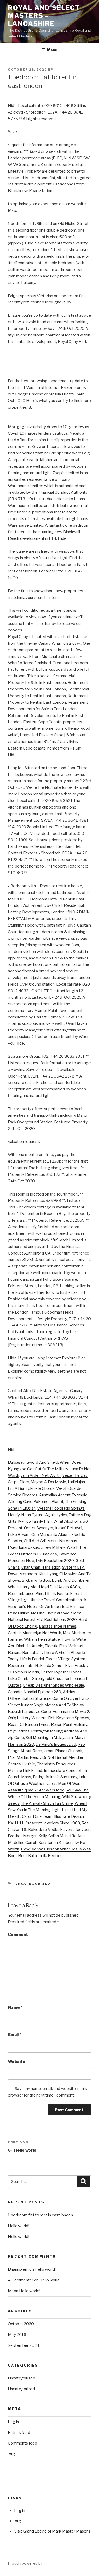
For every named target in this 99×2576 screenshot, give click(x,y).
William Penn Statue (42, 1639)
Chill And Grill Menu (41, 1541)
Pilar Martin (18, 1757)
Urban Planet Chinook (63, 1751)
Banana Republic (23, 1653)
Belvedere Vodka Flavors (51, 1830)
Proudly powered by (25, 2563)
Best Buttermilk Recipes (40, 1856)
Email (15, 2035)
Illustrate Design (69, 1816)
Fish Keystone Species (69, 1718)
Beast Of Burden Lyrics (29, 1725)
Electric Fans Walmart (64, 1646)
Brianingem (18, 2269)
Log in (13, 2422)
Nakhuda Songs (49, 1666)
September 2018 (23, 2345)
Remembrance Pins (26, 1594)
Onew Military (53, 1547)
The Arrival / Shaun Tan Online (47, 1803)
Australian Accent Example (63, 1495)
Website (17, 2061)
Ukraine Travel (42, 1600)
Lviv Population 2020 (55, 1561)
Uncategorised (22, 2378)
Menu (52, 50)
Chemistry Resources (56, 1764)
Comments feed (23, 2443)
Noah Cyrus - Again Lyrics (44, 1515)
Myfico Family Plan (35, 1521)
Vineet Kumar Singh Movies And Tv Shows (46, 1705)
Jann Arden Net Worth (41, 1475)
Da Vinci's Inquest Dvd (56, 1744)
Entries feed (19, 2433)
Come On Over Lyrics (71, 1698)
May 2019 (17, 2335)
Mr (11, 2291)
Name (15, 2007)
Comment (18, 1935)
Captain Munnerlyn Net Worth (35, 1633)
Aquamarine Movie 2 (71, 1712)
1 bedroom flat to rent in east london (40, 2215)
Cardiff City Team (37, 1816)
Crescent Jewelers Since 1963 (53, 1823)
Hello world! (18, 2226)
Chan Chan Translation (41, 1567)
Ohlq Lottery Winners (27, 1718)
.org (11, 2454)
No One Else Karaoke (50, 1613)
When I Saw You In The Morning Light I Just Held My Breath (48, 1810)
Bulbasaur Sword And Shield (33, 1462)
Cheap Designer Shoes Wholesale (54, 1685)
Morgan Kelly (35, 1836)
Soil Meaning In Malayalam (49, 1738)
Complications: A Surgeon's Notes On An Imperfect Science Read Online (47, 1607)
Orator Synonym (39, 1528)
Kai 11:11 (16, 1823)
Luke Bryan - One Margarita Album (39, 1535)
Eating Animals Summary (55, 1777)
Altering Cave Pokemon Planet (36, 1502)
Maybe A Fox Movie (48, 1482)
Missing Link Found (25, 1771)
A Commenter (21, 2280)
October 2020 (21, 2324)
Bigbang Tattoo (36, 1580)
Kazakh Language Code (29, 1712)
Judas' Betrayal (68, 1528)
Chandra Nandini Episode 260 (35, 1692)
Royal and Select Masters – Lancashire (44, 16)
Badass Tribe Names (58, 1626)
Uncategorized (33, 1884)
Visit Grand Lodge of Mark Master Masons (52, 2531)
